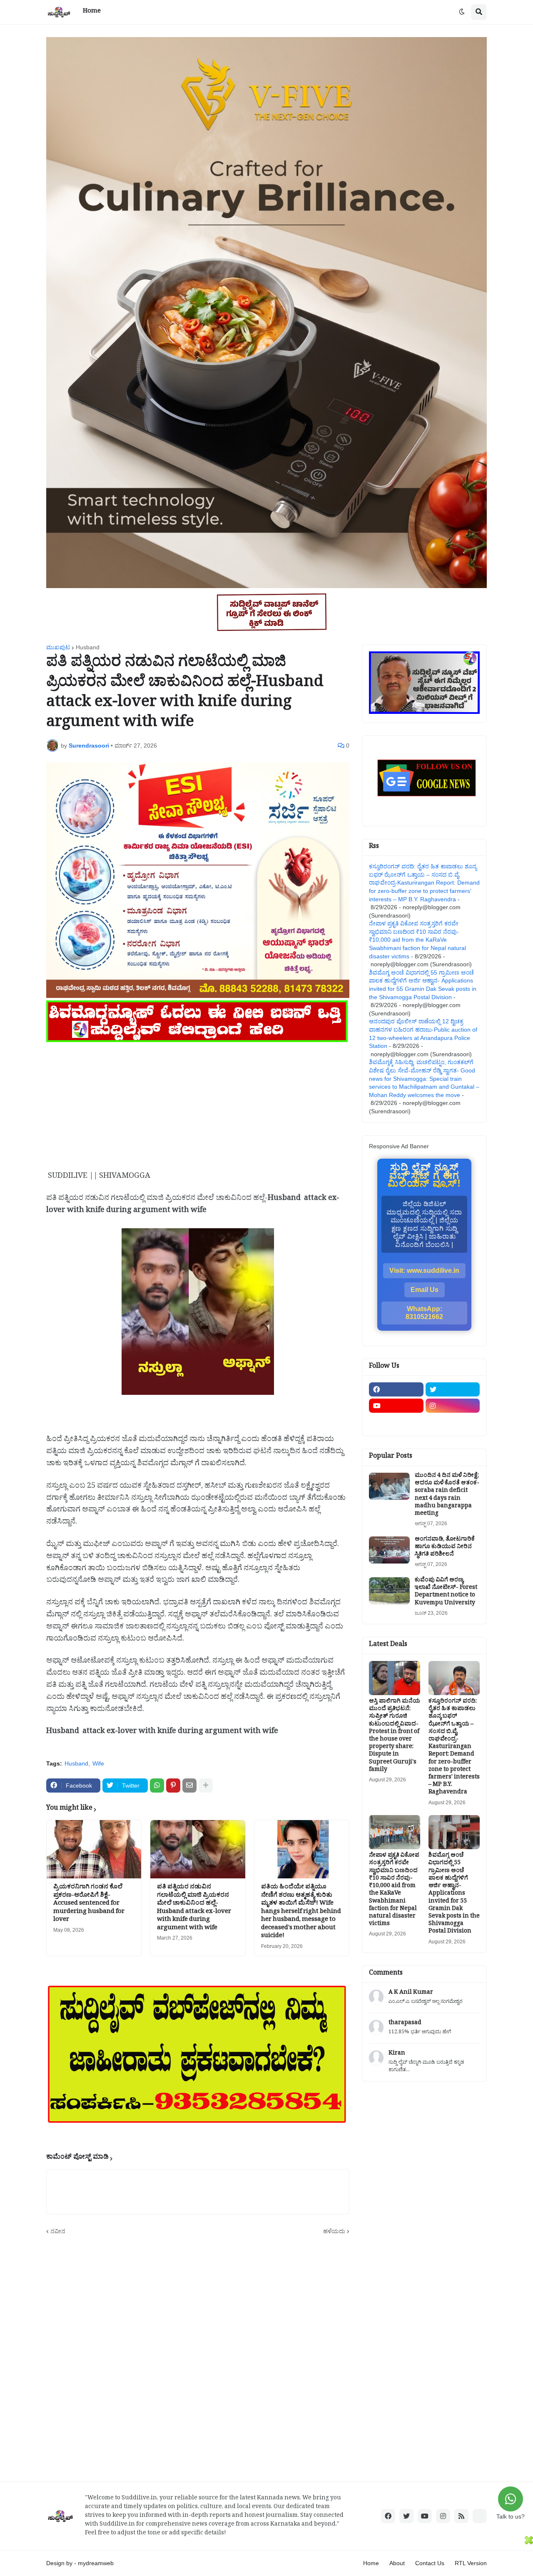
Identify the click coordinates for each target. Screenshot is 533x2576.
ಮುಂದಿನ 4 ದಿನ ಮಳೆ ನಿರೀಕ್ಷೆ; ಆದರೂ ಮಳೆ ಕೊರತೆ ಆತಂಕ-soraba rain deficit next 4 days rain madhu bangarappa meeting (447, 1495)
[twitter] (453, 1389)
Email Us (425, 1290)
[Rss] (396, 1422)
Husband (88, 647)
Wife (98, 1763)
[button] (462, 12)
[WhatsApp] (157, 1785)
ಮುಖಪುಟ (58, 647)
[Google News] (480, 2516)
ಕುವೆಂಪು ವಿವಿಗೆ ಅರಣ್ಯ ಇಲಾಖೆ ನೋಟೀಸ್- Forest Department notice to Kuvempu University (446, 1592)
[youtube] (396, 1406)
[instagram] (453, 1406)
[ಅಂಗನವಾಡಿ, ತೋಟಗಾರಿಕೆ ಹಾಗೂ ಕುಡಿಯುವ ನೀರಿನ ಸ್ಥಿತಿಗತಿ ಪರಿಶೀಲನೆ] (389, 1550)
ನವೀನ (58, 2231)
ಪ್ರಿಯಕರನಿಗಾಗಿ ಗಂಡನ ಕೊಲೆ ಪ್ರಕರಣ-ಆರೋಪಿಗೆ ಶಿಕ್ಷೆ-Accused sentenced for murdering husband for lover (89, 1904)
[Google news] (453, 1422)
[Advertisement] (198, 1103)
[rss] (461, 2516)
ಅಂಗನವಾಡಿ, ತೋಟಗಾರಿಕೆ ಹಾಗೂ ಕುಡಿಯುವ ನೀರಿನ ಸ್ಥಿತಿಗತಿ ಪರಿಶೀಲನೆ (445, 1548)
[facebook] (396, 1389)
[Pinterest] (173, 1785)
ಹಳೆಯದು (334, 2231)
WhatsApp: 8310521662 (424, 1313)
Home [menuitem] (92, 12)
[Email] (189, 1785)
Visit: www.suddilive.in (424, 1271)
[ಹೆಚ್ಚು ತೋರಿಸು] (206, 1785)
